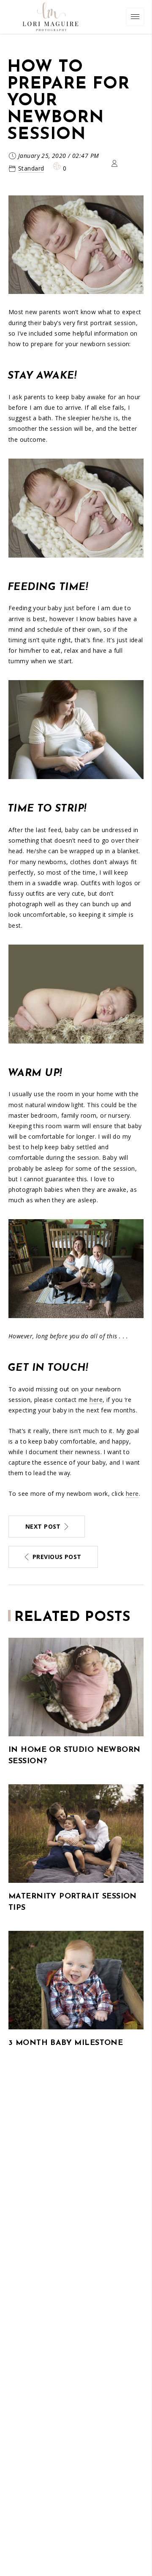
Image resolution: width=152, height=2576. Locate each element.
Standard (31, 168)
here (96, 1400)
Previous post (57, 1557)
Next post (43, 1526)
